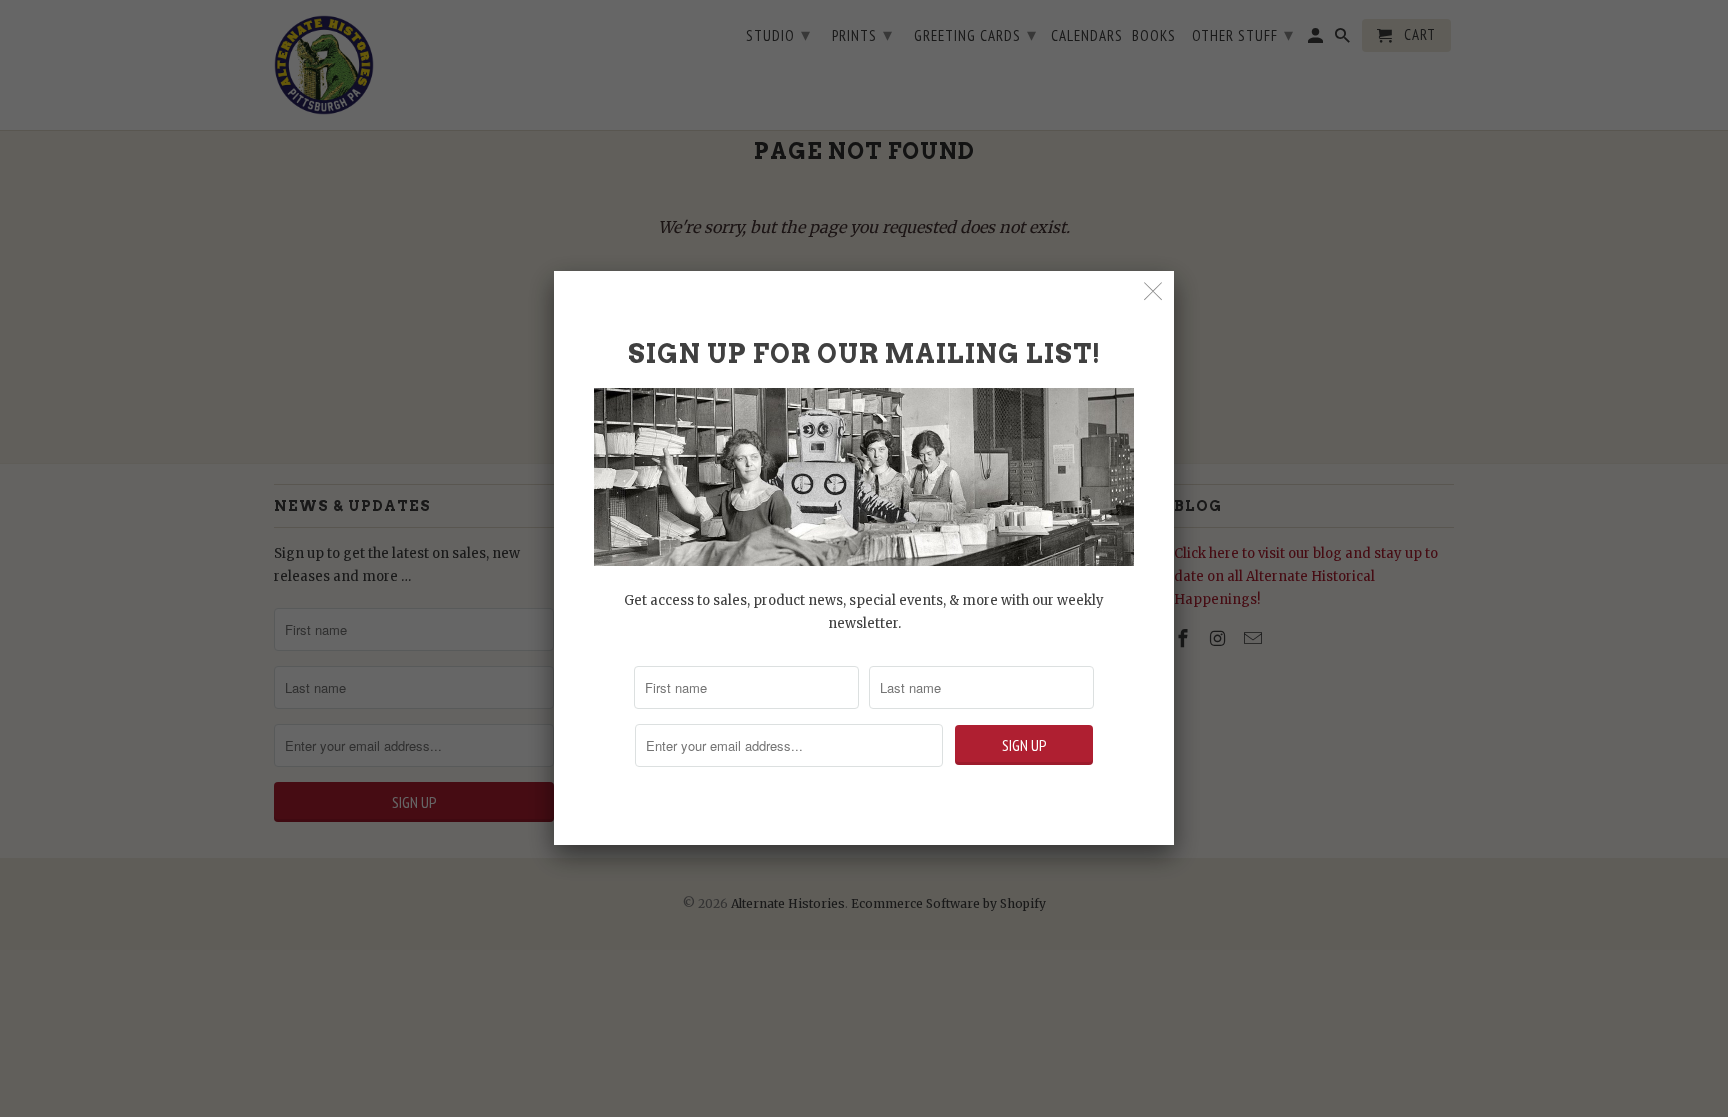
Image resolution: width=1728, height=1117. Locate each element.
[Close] (1153, 291)
